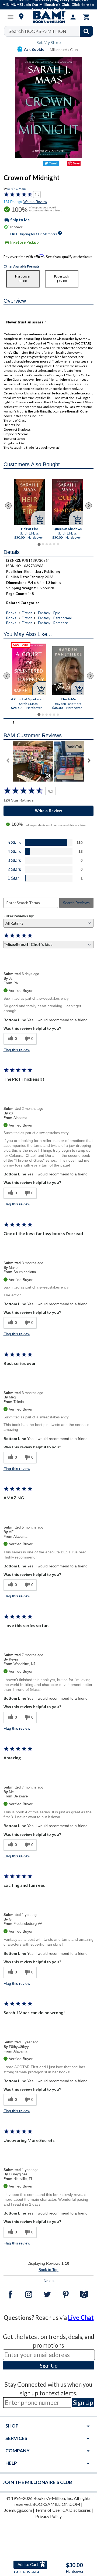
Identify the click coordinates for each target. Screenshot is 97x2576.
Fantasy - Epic (49, 613)
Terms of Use (47, 2510)
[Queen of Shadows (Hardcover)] (67, 502)
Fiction (27, 613)
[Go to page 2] (43, 544)
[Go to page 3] (47, 544)
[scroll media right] (89, 761)
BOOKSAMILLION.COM (56, 2504)
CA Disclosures (77, 2510)
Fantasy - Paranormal (55, 618)
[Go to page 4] (50, 544)
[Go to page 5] (54, 544)
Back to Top (48, 2270)
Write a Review (35, 202)
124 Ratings (13, 202)
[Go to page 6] (58, 544)
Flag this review (17, 1050)
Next (49, 2281)
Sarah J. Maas (17, 189)
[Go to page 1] (39, 544)
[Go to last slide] (8, 506)
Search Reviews (76, 903)
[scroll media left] (8, 761)
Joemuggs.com (18, 2510)
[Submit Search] (86, 31)
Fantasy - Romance (53, 623)
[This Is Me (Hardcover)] (68, 671)
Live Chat (81, 2318)
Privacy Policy (48, 2516)
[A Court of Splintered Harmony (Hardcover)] (29, 669)
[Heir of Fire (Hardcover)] (30, 502)
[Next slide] (89, 506)
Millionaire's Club (64, 50)
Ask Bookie (34, 49)
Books (11, 613)
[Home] (48, 17)
